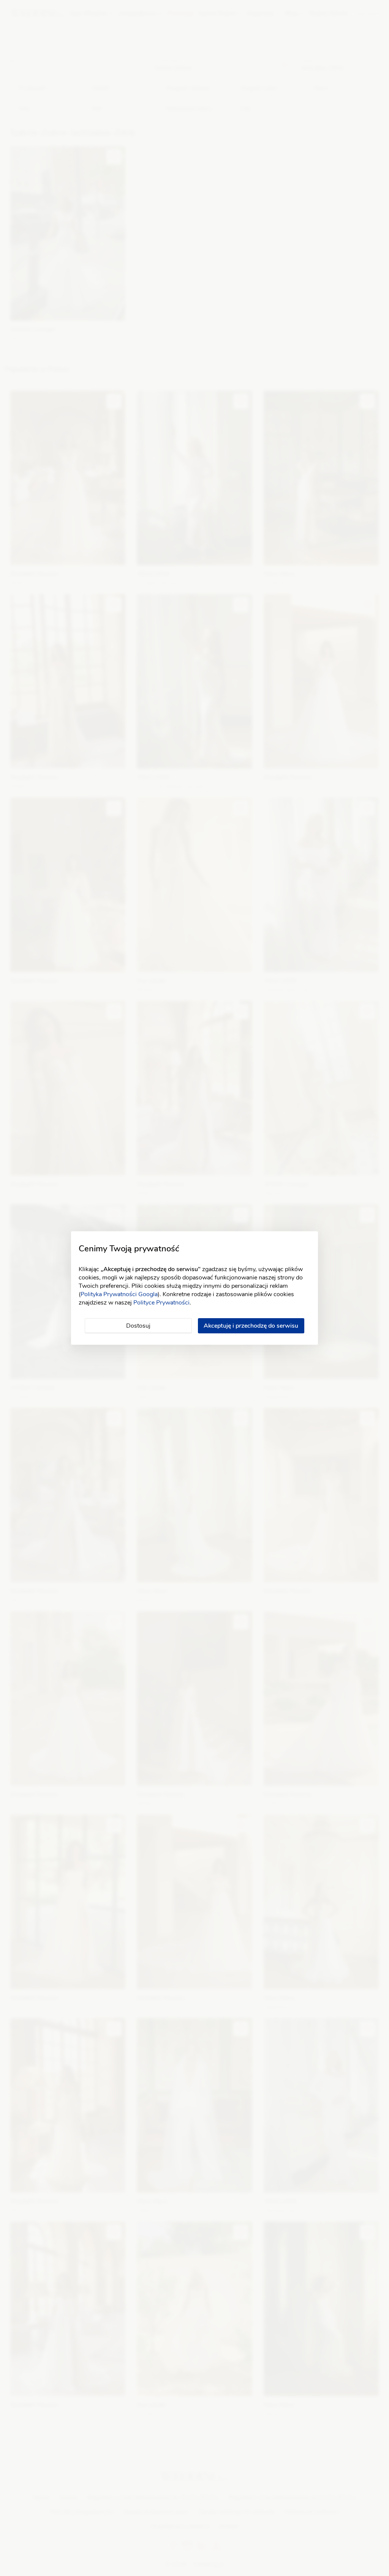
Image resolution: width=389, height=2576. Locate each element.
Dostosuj (138, 1326)
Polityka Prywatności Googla (119, 1294)
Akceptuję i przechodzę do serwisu (251, 1326)
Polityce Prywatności (161, 1303)
